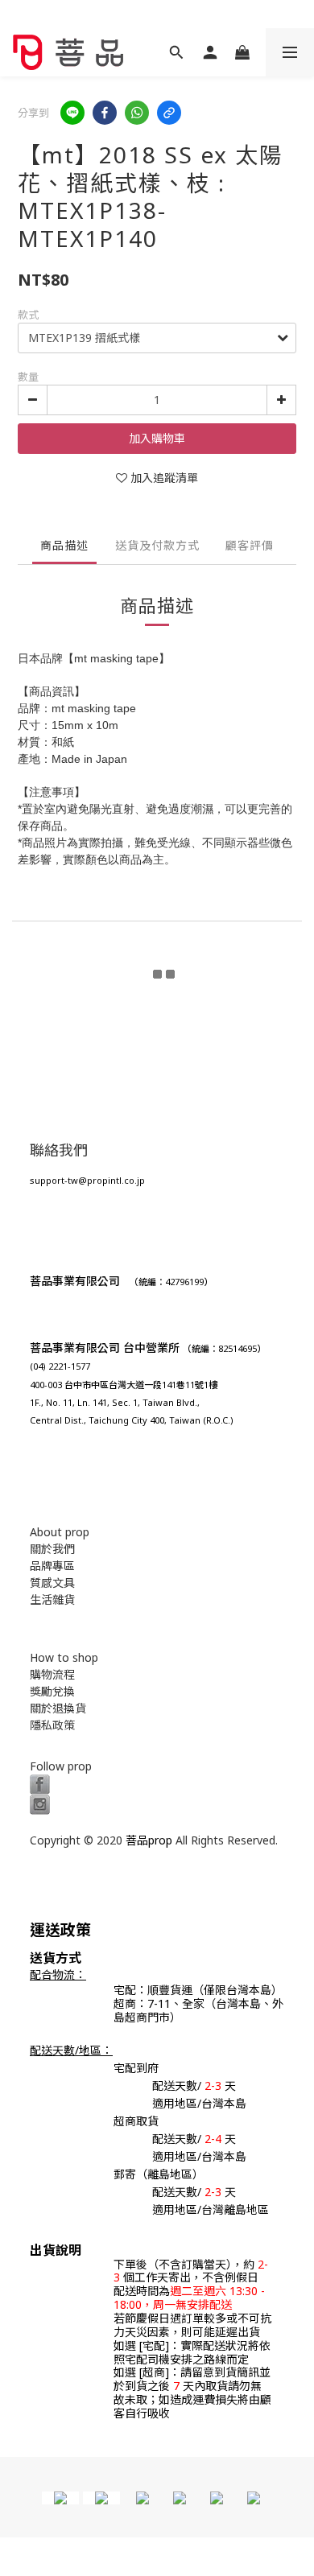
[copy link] (169, 113)
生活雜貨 (52, 1599)
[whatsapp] (137, 113)
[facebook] (105, 113)
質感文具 (52, 1583)
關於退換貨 (58, 1708)
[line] (72, 113)
